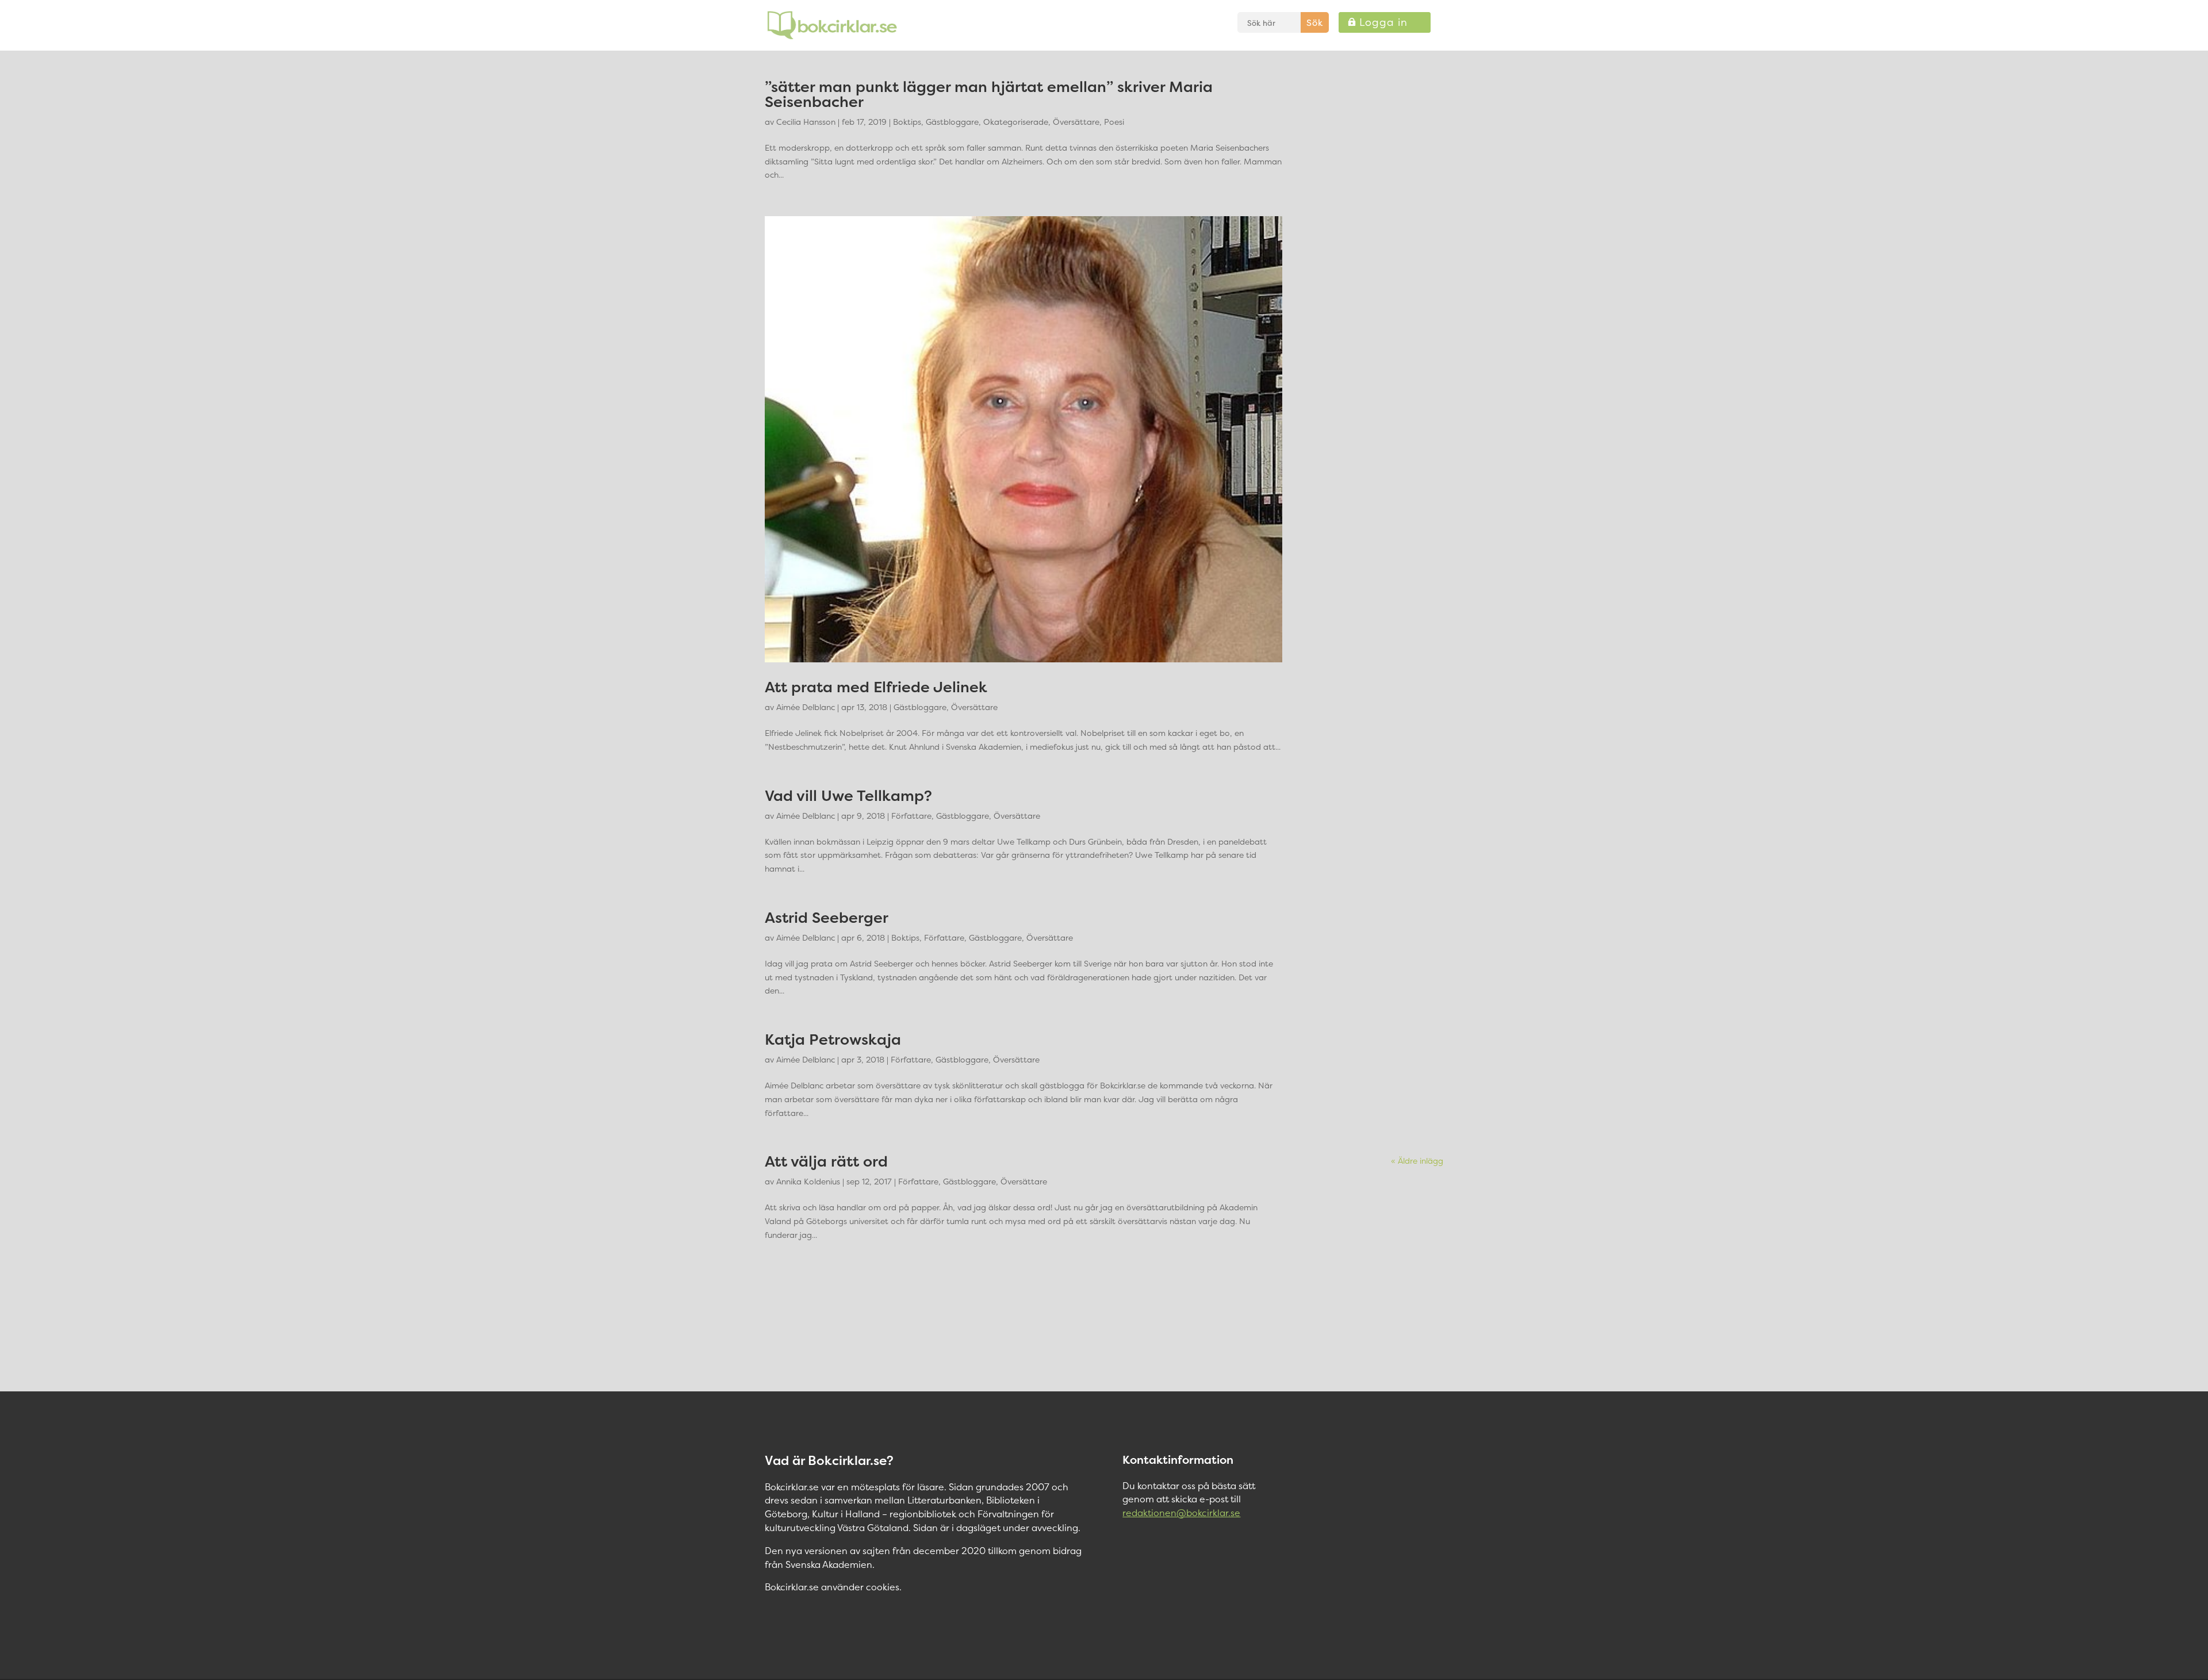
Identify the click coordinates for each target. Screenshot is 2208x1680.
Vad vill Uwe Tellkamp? (848, 795)
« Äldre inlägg (1417, 1161)
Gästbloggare (952, 122)
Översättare (1076, 122)
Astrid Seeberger (827, 917)
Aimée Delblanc (806, 707)
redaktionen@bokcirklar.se (1181, 1513)
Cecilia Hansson (806, 122)
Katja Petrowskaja (833, 1039)
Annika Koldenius (808, 1181)
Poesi (1114, 122)
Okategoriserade (1016, 122)
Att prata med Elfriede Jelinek (876, 687)
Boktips (907, 122)
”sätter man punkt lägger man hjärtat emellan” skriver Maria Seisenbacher (989, 94)
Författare (911, 816)
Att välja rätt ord (826, 1161)
